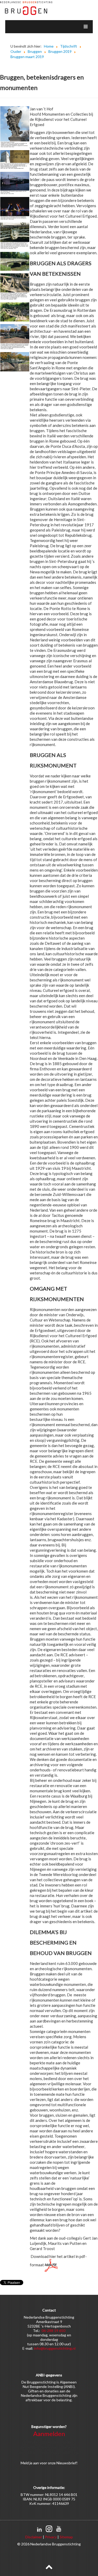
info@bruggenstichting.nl (55, 2348)
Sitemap (66, 2537)
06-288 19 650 (53, 2331)
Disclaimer (34, 2537)
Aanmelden (49, 2434)
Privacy (51, 2537)
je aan (34, 2463)
